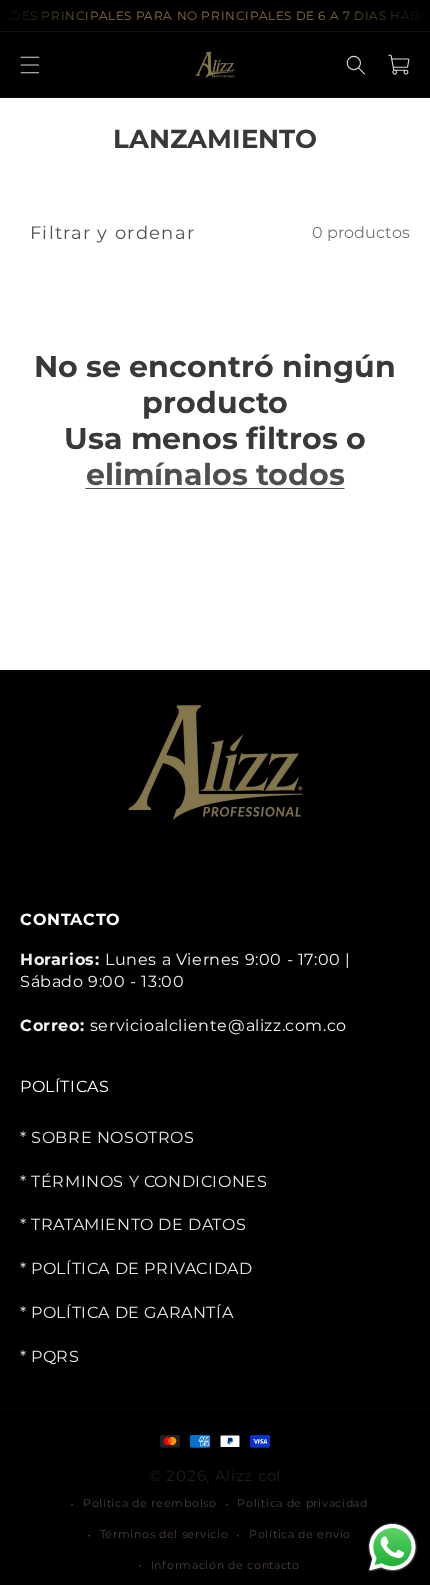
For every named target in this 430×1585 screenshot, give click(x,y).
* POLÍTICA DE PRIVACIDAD (136, 1268)
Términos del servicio (164, 1534)
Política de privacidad (302, 1503)
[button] (30, 65)
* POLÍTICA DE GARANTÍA (126, 1312)
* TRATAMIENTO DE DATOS (133, 1224)
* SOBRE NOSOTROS (107, 1137)
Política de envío (300, 1534)
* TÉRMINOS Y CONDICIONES (143, 1180)
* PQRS (50, 1356)
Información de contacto (225, 1564)
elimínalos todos (215, 475)
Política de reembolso (150, 1503)
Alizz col (248, 1474)
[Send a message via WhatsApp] (392, 1547)
